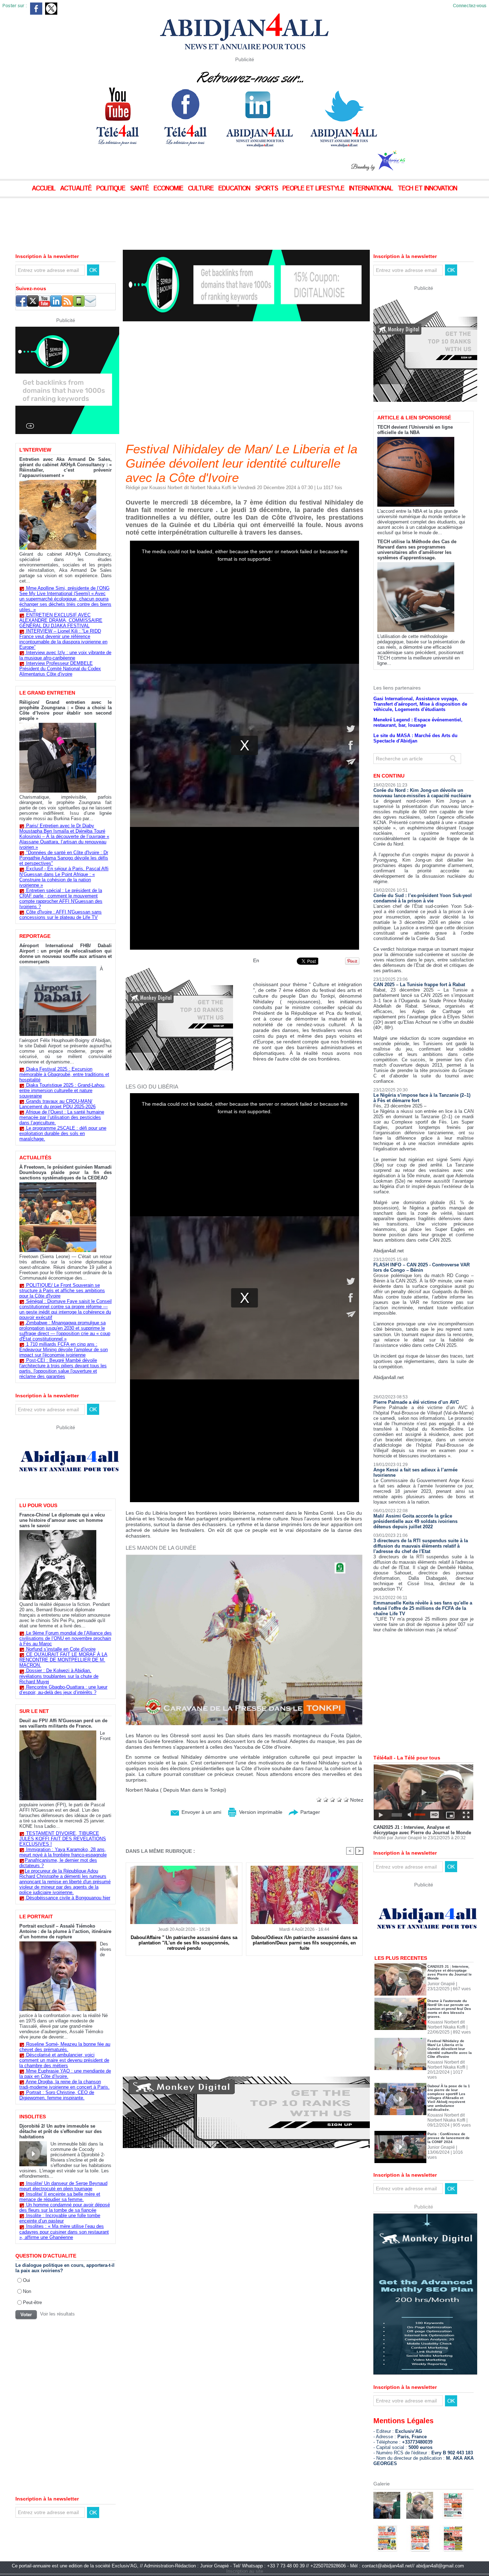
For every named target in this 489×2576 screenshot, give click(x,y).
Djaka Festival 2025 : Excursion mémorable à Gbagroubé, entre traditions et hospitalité (64, 1074)
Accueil (45, 189)
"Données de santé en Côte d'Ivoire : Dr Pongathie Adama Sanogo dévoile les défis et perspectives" (64, 858)
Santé (140, 189)
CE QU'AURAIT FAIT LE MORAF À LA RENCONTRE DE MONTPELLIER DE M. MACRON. (63, 1660)
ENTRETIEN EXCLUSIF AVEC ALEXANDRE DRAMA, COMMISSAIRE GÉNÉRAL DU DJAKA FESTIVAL (61, 620)
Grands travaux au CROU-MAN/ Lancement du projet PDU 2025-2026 (57, 1104)
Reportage (35, 936)
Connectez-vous (470, 6)
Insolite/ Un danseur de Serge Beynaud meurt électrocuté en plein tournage (63, 2186)
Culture (202, 189)
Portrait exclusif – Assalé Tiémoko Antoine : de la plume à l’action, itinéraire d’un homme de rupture (65, 1931)
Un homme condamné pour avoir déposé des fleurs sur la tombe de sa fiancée (65, 2207)
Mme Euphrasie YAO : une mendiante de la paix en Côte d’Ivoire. (65, 2074)
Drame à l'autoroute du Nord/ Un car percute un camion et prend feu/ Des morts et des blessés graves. (449, 2009)
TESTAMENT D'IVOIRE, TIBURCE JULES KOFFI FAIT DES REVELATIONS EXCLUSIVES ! (63, 1839)
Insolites (33, 2117)
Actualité (77, 189)
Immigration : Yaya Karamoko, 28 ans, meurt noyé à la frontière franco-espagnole (63, 1852)
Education (235, 189)
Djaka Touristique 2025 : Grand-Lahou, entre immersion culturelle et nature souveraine (62, 1090)
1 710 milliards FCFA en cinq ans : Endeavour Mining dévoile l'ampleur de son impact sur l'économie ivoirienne (64, 1350)
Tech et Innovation (427, 189)
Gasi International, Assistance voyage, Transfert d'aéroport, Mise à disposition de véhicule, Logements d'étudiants (420, 704)
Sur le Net (34, 1711)
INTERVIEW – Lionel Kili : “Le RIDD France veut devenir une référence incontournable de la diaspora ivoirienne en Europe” (63, 639)
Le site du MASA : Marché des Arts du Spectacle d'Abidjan (415, 738)
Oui (26, 2280)
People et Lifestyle (314, 189)
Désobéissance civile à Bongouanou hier (68, 1898)
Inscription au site (245, 2571)
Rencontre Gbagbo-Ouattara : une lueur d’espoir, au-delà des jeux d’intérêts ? (63, 1690)
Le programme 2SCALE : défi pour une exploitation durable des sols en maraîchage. (63, 1133)
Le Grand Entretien (47, 693)
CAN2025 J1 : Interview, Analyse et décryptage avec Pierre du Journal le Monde (422, 1830)
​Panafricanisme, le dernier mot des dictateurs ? (58, 1863)
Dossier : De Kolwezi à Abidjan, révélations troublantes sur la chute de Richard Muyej (59, 1676)
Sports (267, 189)
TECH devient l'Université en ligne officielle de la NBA (415, 430)
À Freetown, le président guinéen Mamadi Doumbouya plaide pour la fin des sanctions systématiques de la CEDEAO (66, 1172)
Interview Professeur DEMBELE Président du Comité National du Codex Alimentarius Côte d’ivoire (60, 669)
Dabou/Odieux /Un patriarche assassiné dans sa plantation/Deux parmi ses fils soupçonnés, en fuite (304, 1943)
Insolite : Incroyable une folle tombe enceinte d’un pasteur (60, 2218)
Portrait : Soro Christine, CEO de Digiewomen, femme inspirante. (57, 2095)
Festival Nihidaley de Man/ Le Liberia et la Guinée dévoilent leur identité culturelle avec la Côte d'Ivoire (450, 2049)
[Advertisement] (179, 218)
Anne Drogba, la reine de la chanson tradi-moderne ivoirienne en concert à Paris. (64, 2084)
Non (27, 2291)
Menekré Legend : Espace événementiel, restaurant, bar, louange (418, 722)
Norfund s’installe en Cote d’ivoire (61, 1649)
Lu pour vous (38, 1505)
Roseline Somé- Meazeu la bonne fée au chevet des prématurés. (65, 2047)
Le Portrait (36, 1917)
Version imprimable (260, 1812)
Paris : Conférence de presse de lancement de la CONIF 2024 (449, 2138)
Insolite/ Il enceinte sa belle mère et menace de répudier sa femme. (60, 2197)
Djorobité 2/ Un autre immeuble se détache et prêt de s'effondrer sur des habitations (60, 2131)
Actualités (35, 1158)
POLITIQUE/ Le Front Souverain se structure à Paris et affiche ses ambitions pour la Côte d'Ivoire (62, 1291)
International (372, 189)
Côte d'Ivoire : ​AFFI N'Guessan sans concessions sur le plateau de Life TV (60, 915)
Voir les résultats (57, 2314)
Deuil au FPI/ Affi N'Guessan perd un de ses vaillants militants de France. (63, 1723)
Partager (309, 1812)
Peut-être (32, 2302)
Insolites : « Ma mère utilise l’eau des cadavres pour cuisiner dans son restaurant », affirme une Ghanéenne (64, 2232)
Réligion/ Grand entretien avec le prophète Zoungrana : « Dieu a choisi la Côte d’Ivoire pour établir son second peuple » (66, 710)
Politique (112, 189)
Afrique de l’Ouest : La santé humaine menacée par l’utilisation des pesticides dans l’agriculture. (62, 1117)
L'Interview (35, 450)
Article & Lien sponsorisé (414, 418)
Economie (169, 189)
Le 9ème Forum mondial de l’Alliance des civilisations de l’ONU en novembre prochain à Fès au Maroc (66, 1638)
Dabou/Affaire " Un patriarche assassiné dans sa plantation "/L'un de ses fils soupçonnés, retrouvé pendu (184, 1943)
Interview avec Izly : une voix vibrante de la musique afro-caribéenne (65, 655)
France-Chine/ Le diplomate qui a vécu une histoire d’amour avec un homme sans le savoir (62, 1520)
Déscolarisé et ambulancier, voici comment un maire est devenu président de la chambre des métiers (64, 2060)
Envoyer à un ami (201, 1812)
